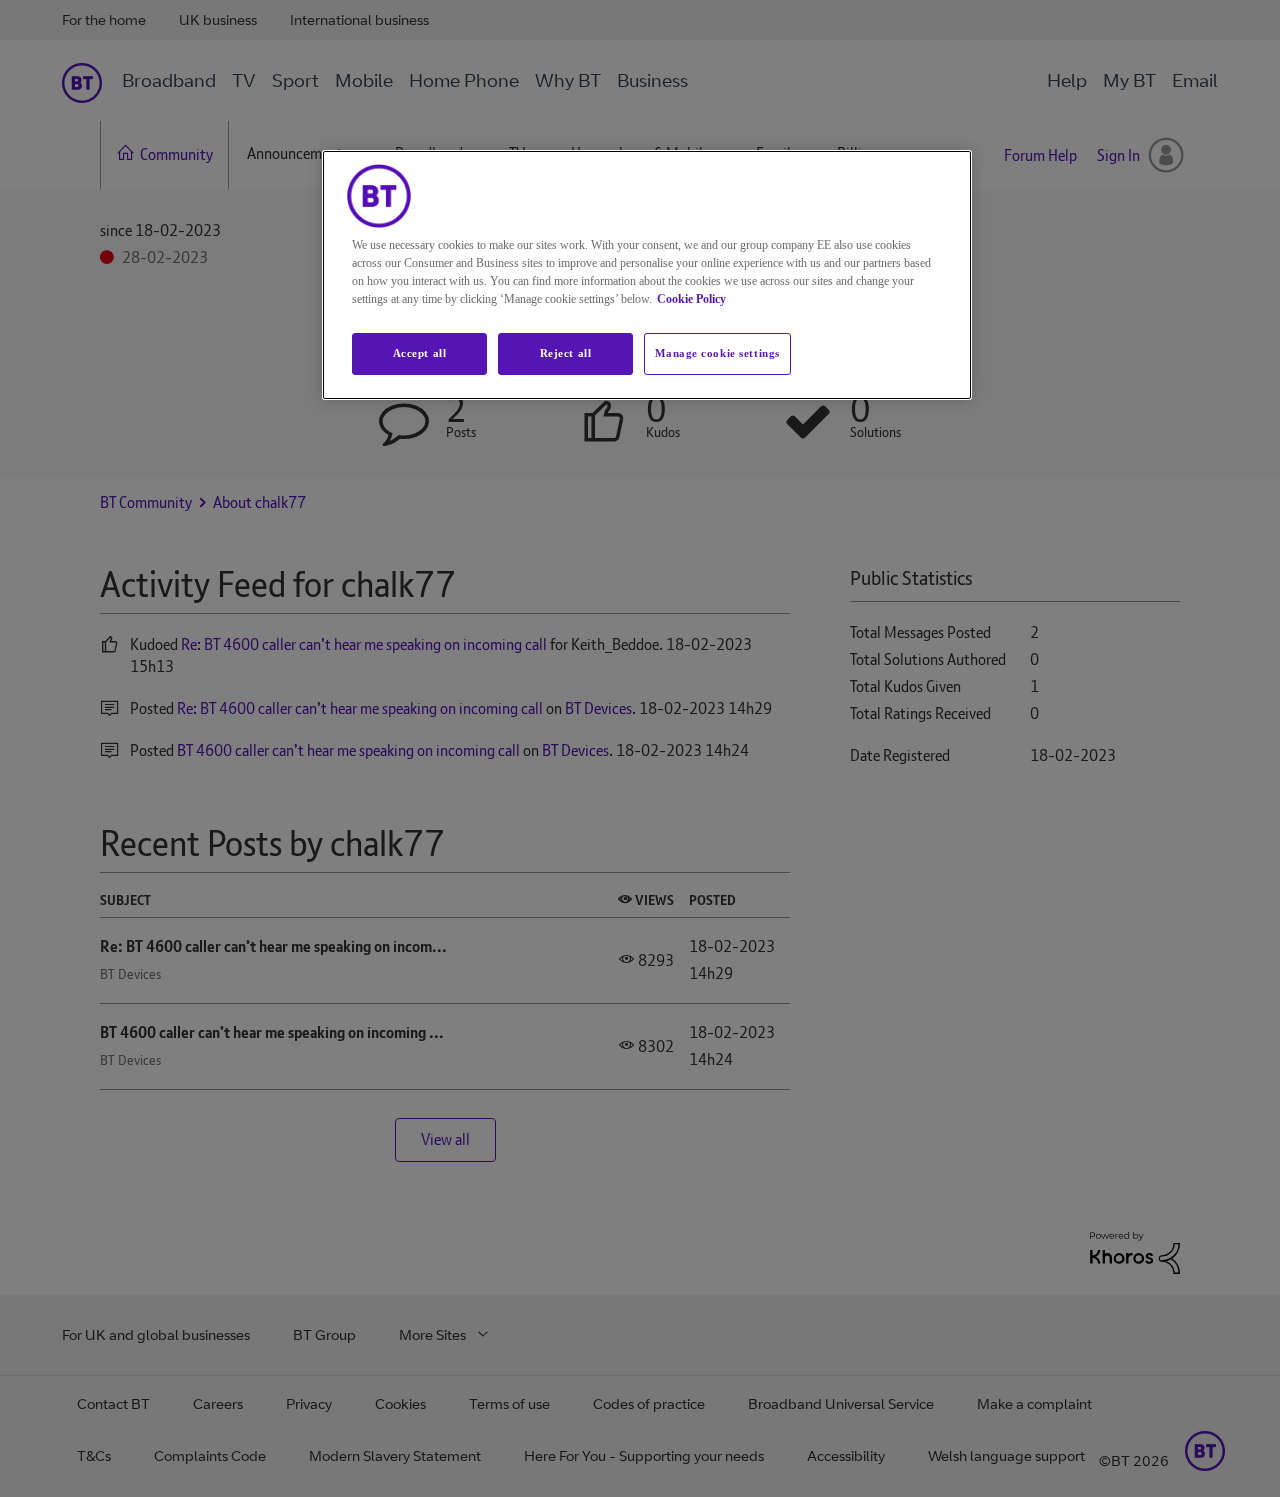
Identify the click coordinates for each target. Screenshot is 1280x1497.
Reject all (566, 353)
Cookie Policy (691, 299)
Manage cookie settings (717, 353)
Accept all (420, 353)
